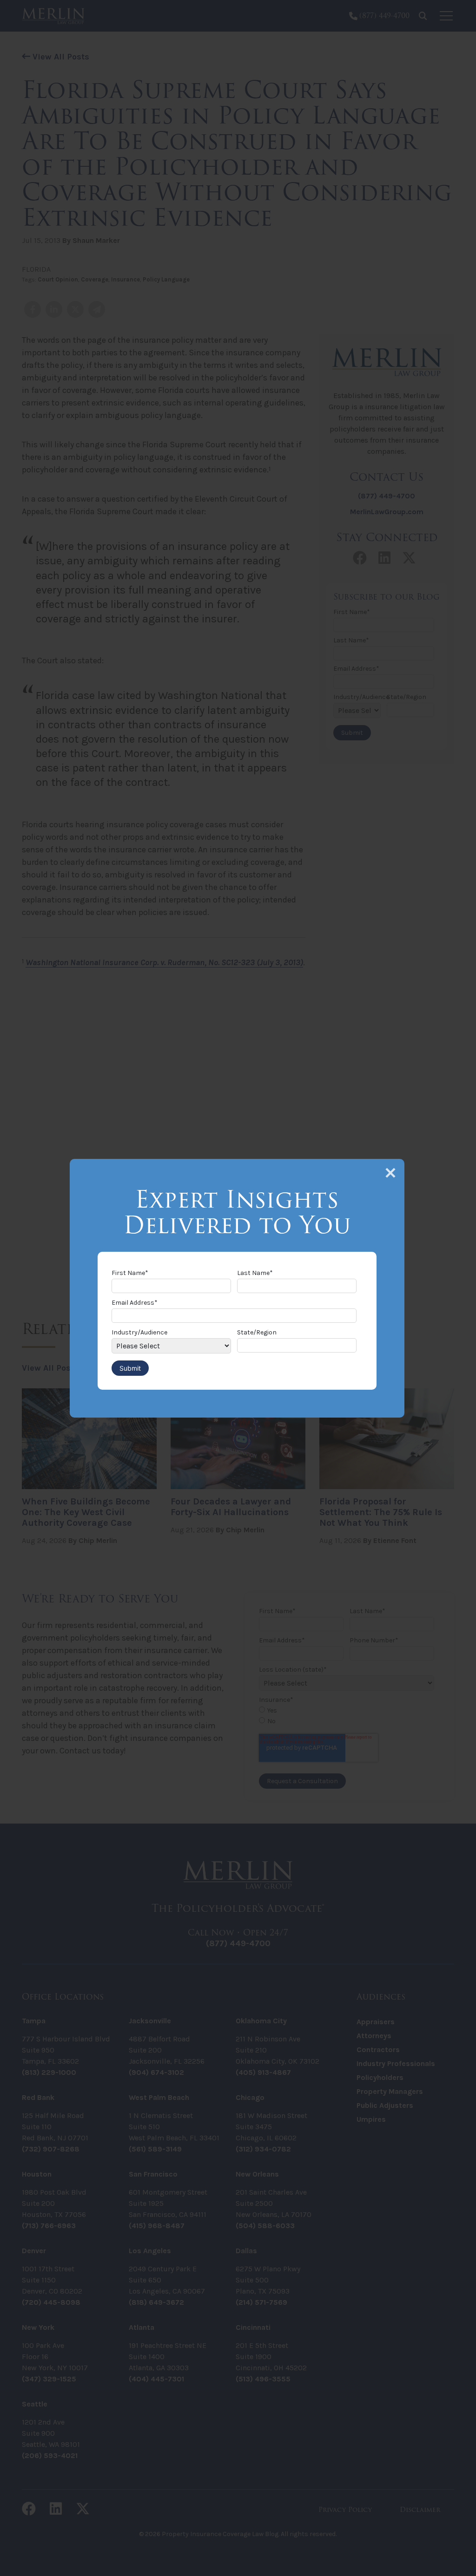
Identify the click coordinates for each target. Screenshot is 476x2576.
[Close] (390, 1173)
